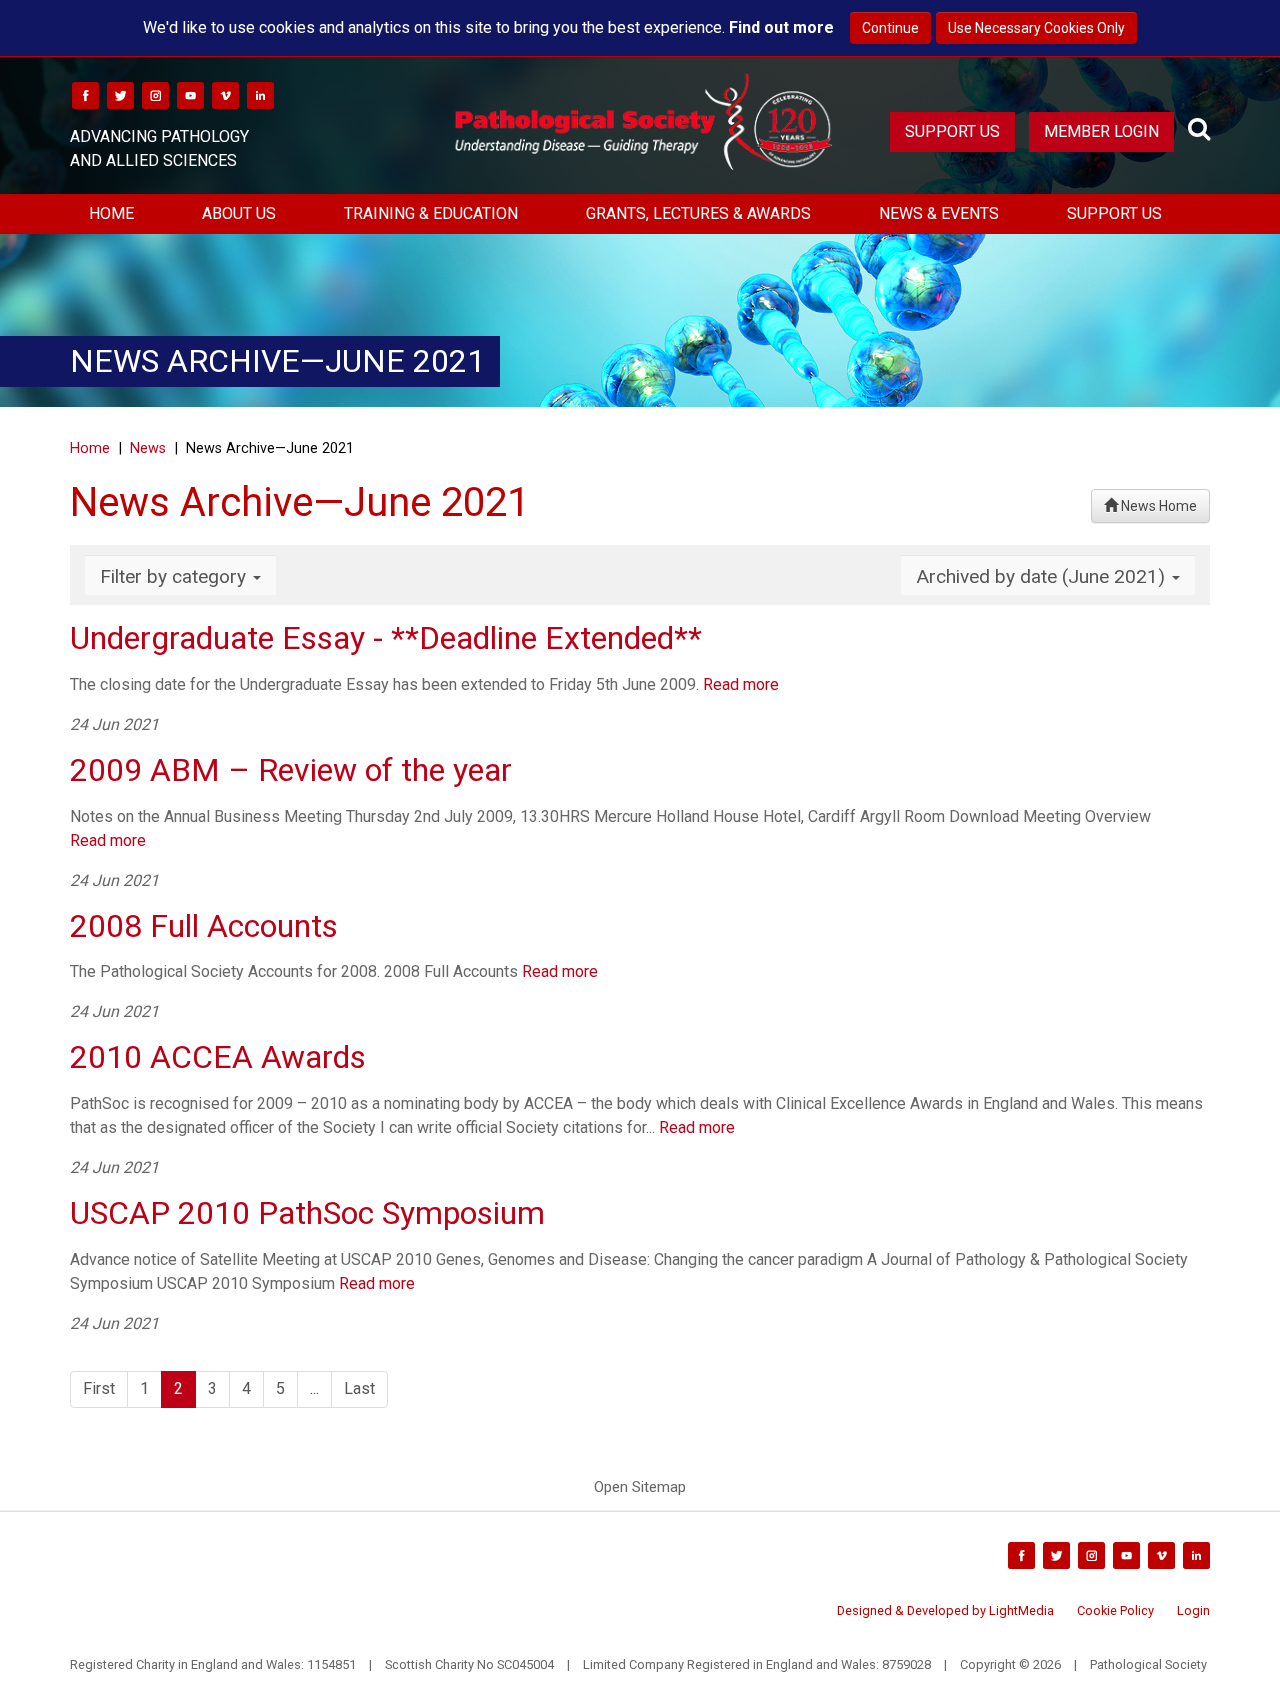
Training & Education (431, 213)
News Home (1157, 506)
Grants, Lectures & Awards (698, 213)
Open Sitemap (640, 1487)
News (148, 448)
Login (1193, 1610)
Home (111, 213)
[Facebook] (85, 94)
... (314, 1388)
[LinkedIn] (260, 94)
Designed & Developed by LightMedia (945, 1610)
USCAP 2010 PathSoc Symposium (307, 1213)
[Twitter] (120, 94)
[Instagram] (155, 94)
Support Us (952, 131)
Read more (741, 684)
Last (359, 1388)
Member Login (1101, 131)
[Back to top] (1249, 1676)
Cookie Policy (1115, 1610)
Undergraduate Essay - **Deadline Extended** (386, 638)
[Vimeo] (225, 94)
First (99, 1388)
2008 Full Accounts (204, 926)
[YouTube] (190, 94)
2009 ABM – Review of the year (291, 770)
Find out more (781, 27)
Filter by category (175, 576)
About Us (239, 213)
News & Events (939, 213)
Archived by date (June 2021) (1043, 576)
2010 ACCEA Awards (218, 1057)
